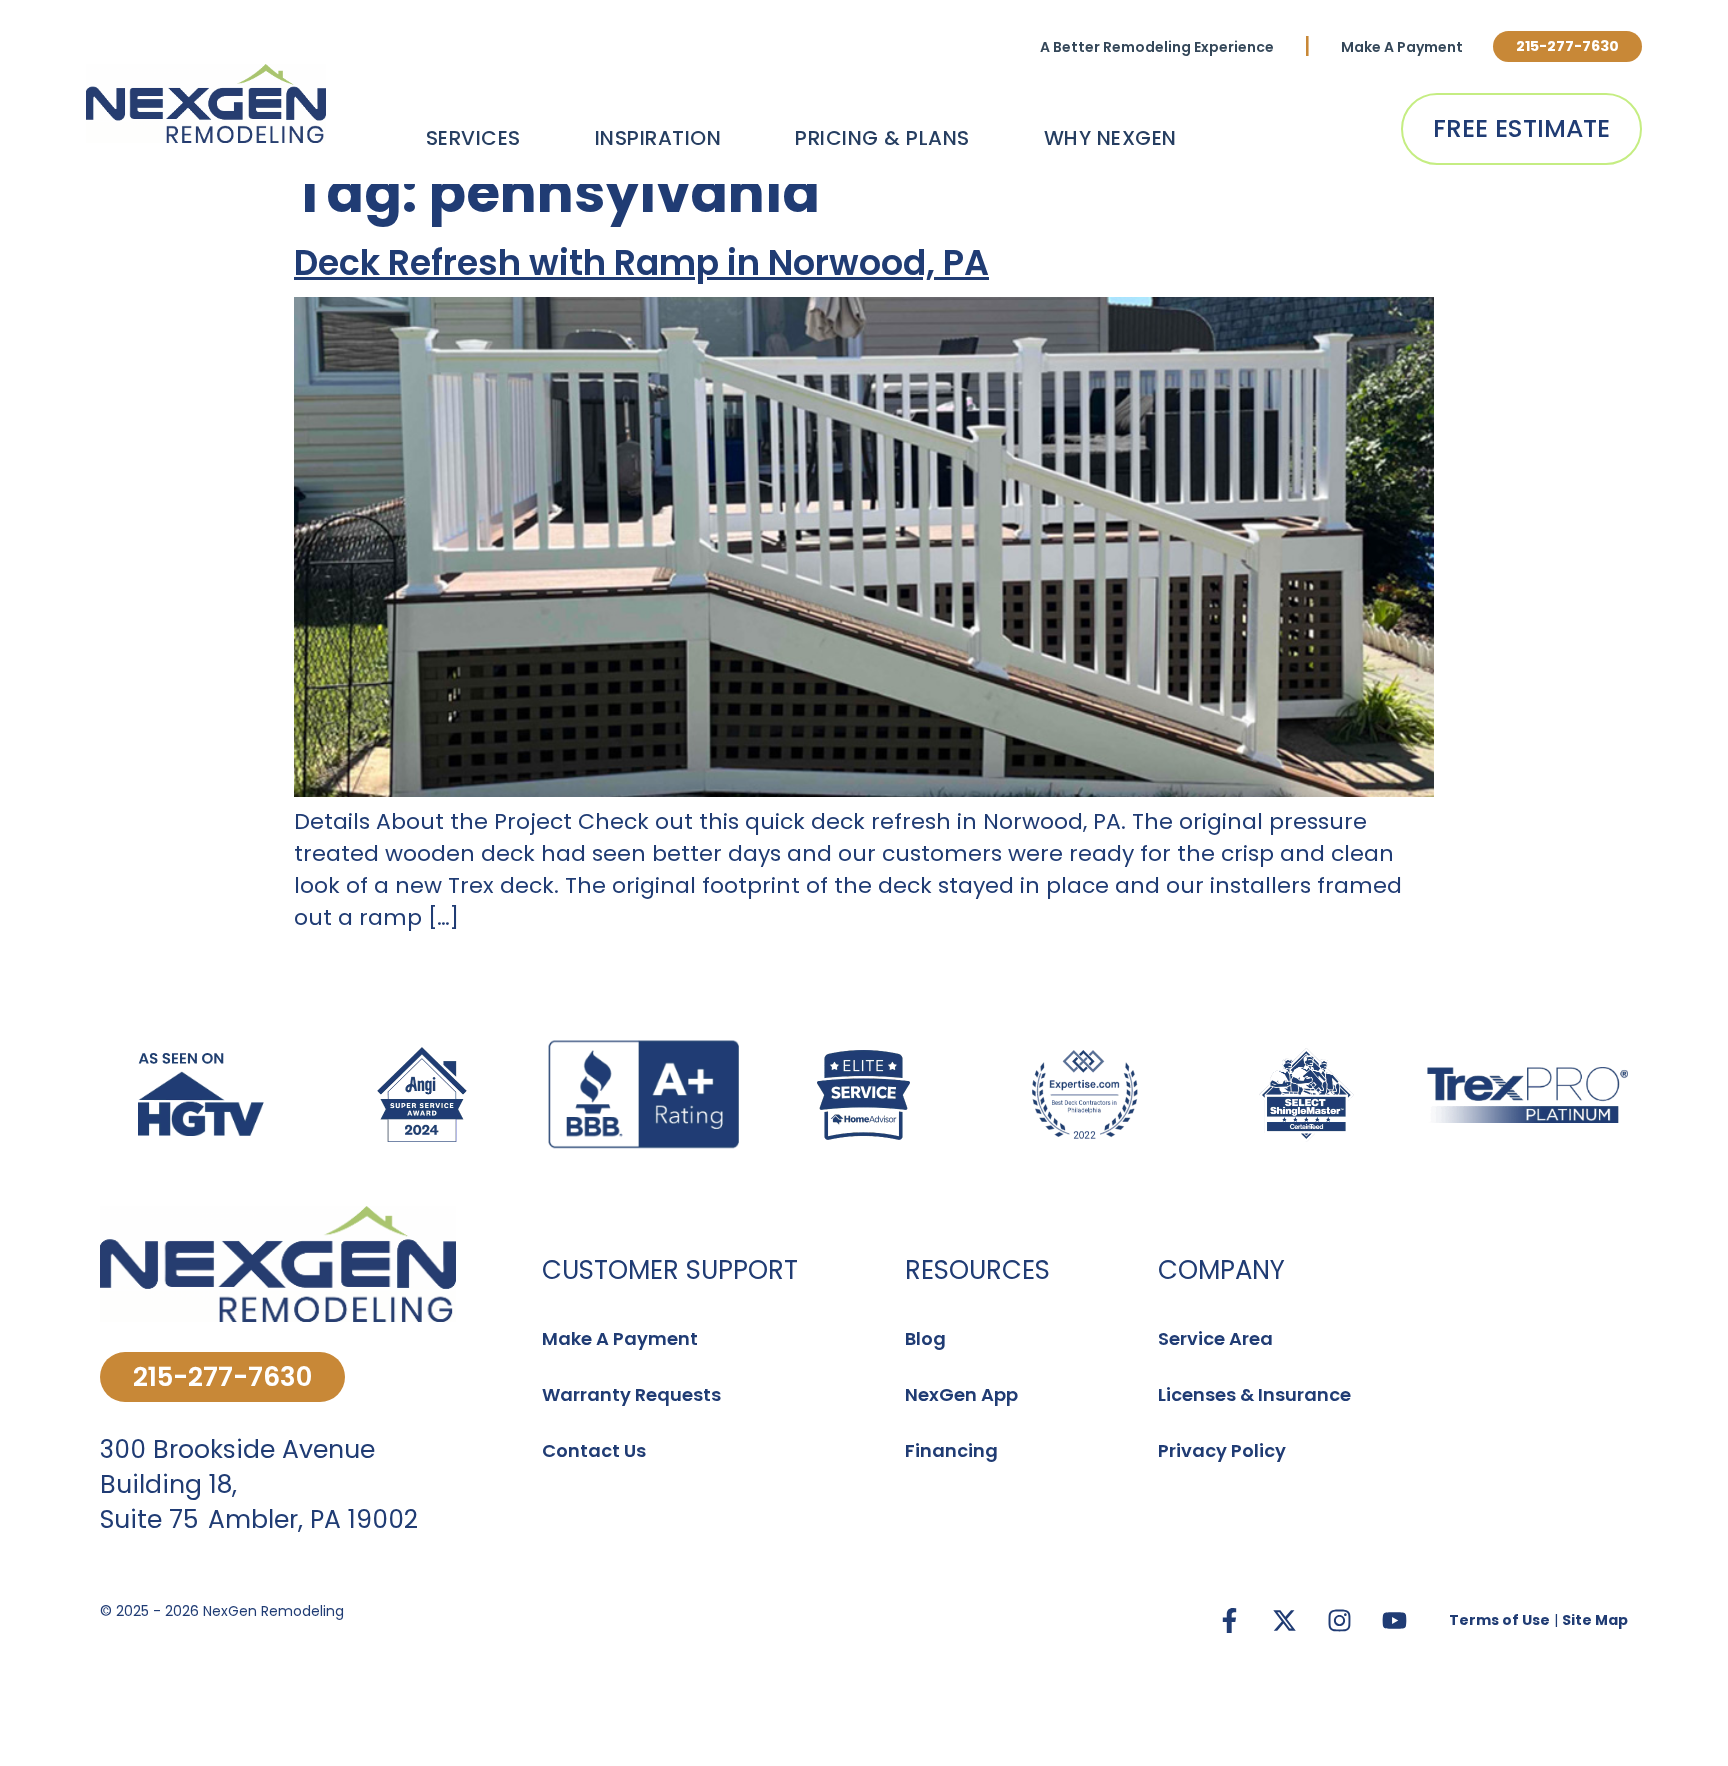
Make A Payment (1402, 47)
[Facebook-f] (1229, 1620)
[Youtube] (1394, 1620)
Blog (925, 1338)
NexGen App (961, 1394)
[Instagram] (1339, 1620)
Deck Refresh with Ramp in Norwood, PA (641, 262)
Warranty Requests (631, 1394)
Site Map (1595, 1620)
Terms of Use (1499, 1620)
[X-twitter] (1284, 1620)
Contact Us (594, 1450)
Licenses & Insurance (1254, 1394)
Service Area (1215, 1338)
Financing (951, 1450)
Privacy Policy (1222, 1450)
